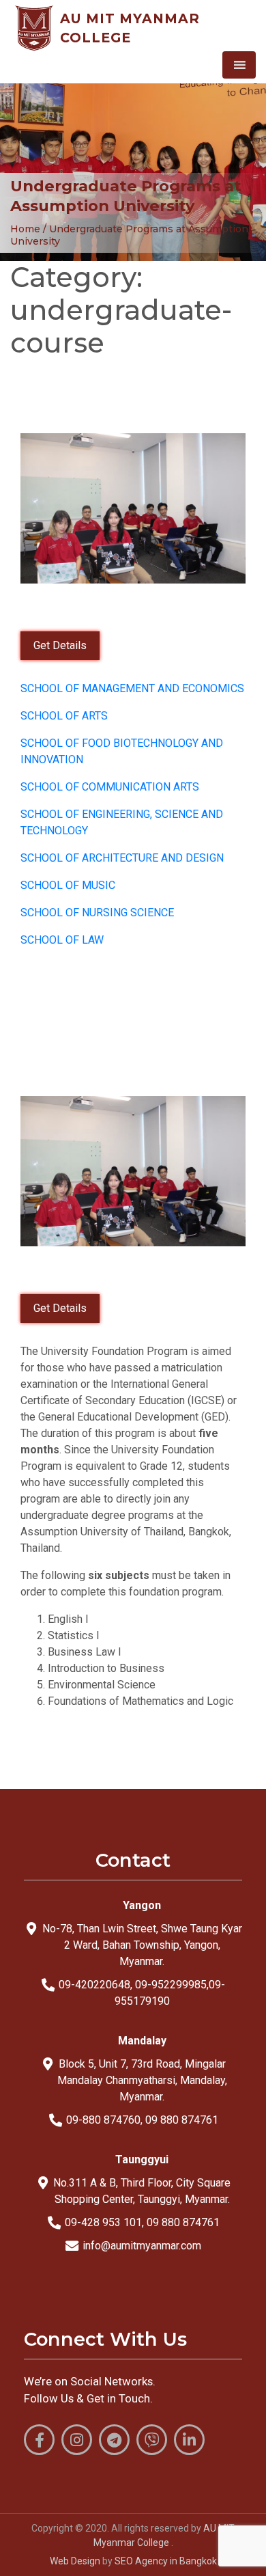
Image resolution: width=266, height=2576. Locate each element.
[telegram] (114, 2440)
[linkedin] (189, 2440)
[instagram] (77, 2440)
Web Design (75, 2561)
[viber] (152, 2440)
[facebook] (39, 2440)
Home (25, 229)
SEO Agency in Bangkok (166, 2561)
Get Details (60, 645)
